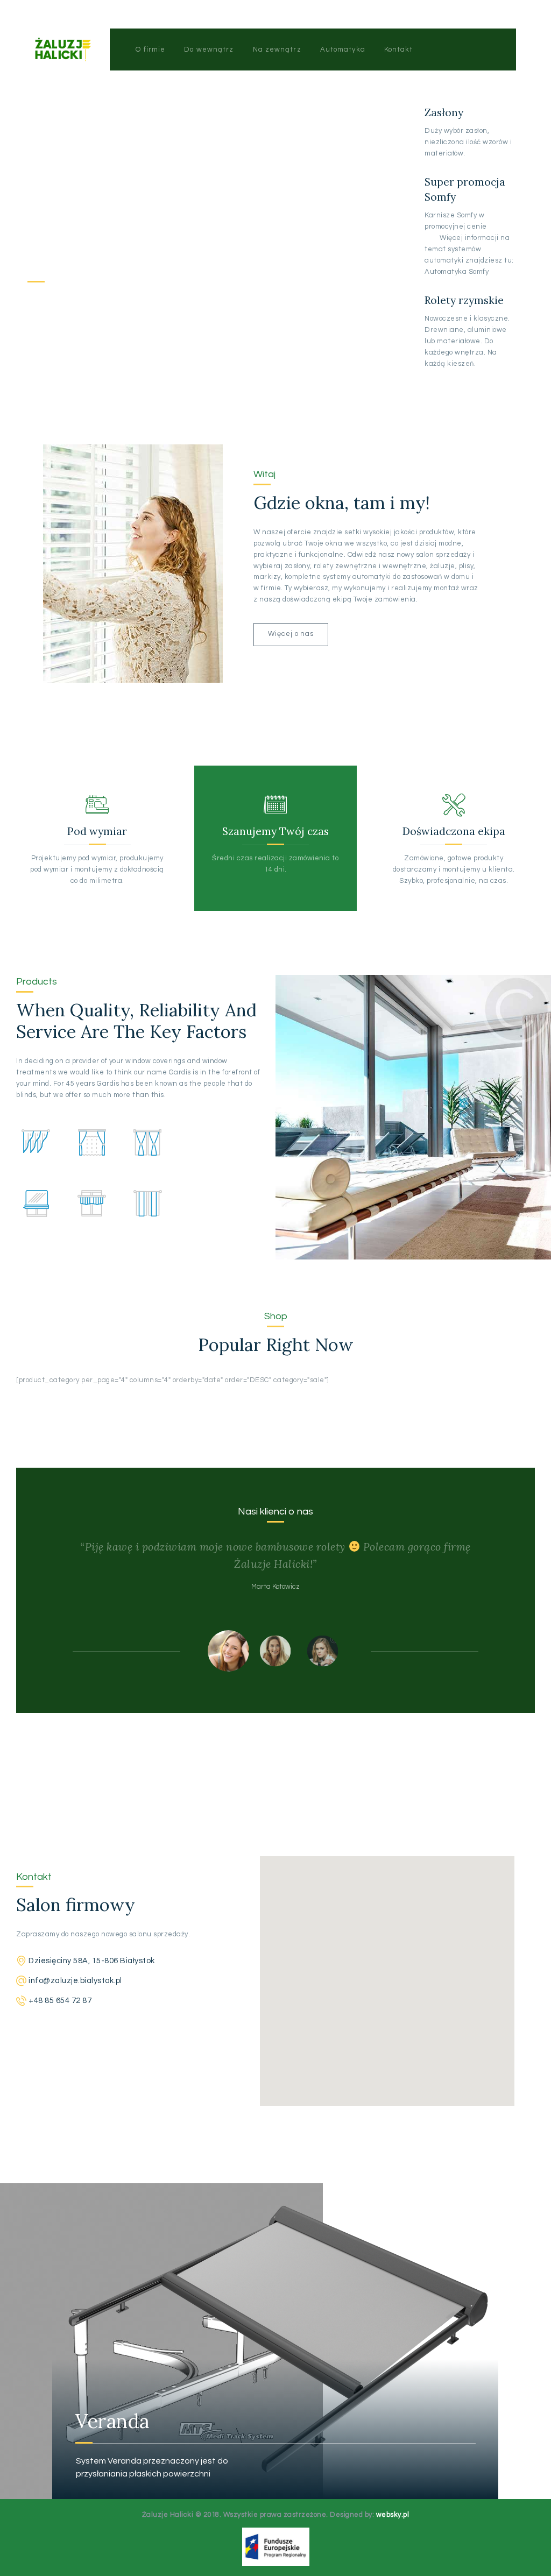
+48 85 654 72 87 (60, 2001)
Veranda (73, 2421)
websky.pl (393, 2515)
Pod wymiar (97, 831)
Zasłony (444, 112)
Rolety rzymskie (464, 300)
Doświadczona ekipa (454, 831)
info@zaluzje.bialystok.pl (75, 1981)
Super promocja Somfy (465, 189)
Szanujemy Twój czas (275, 831)
